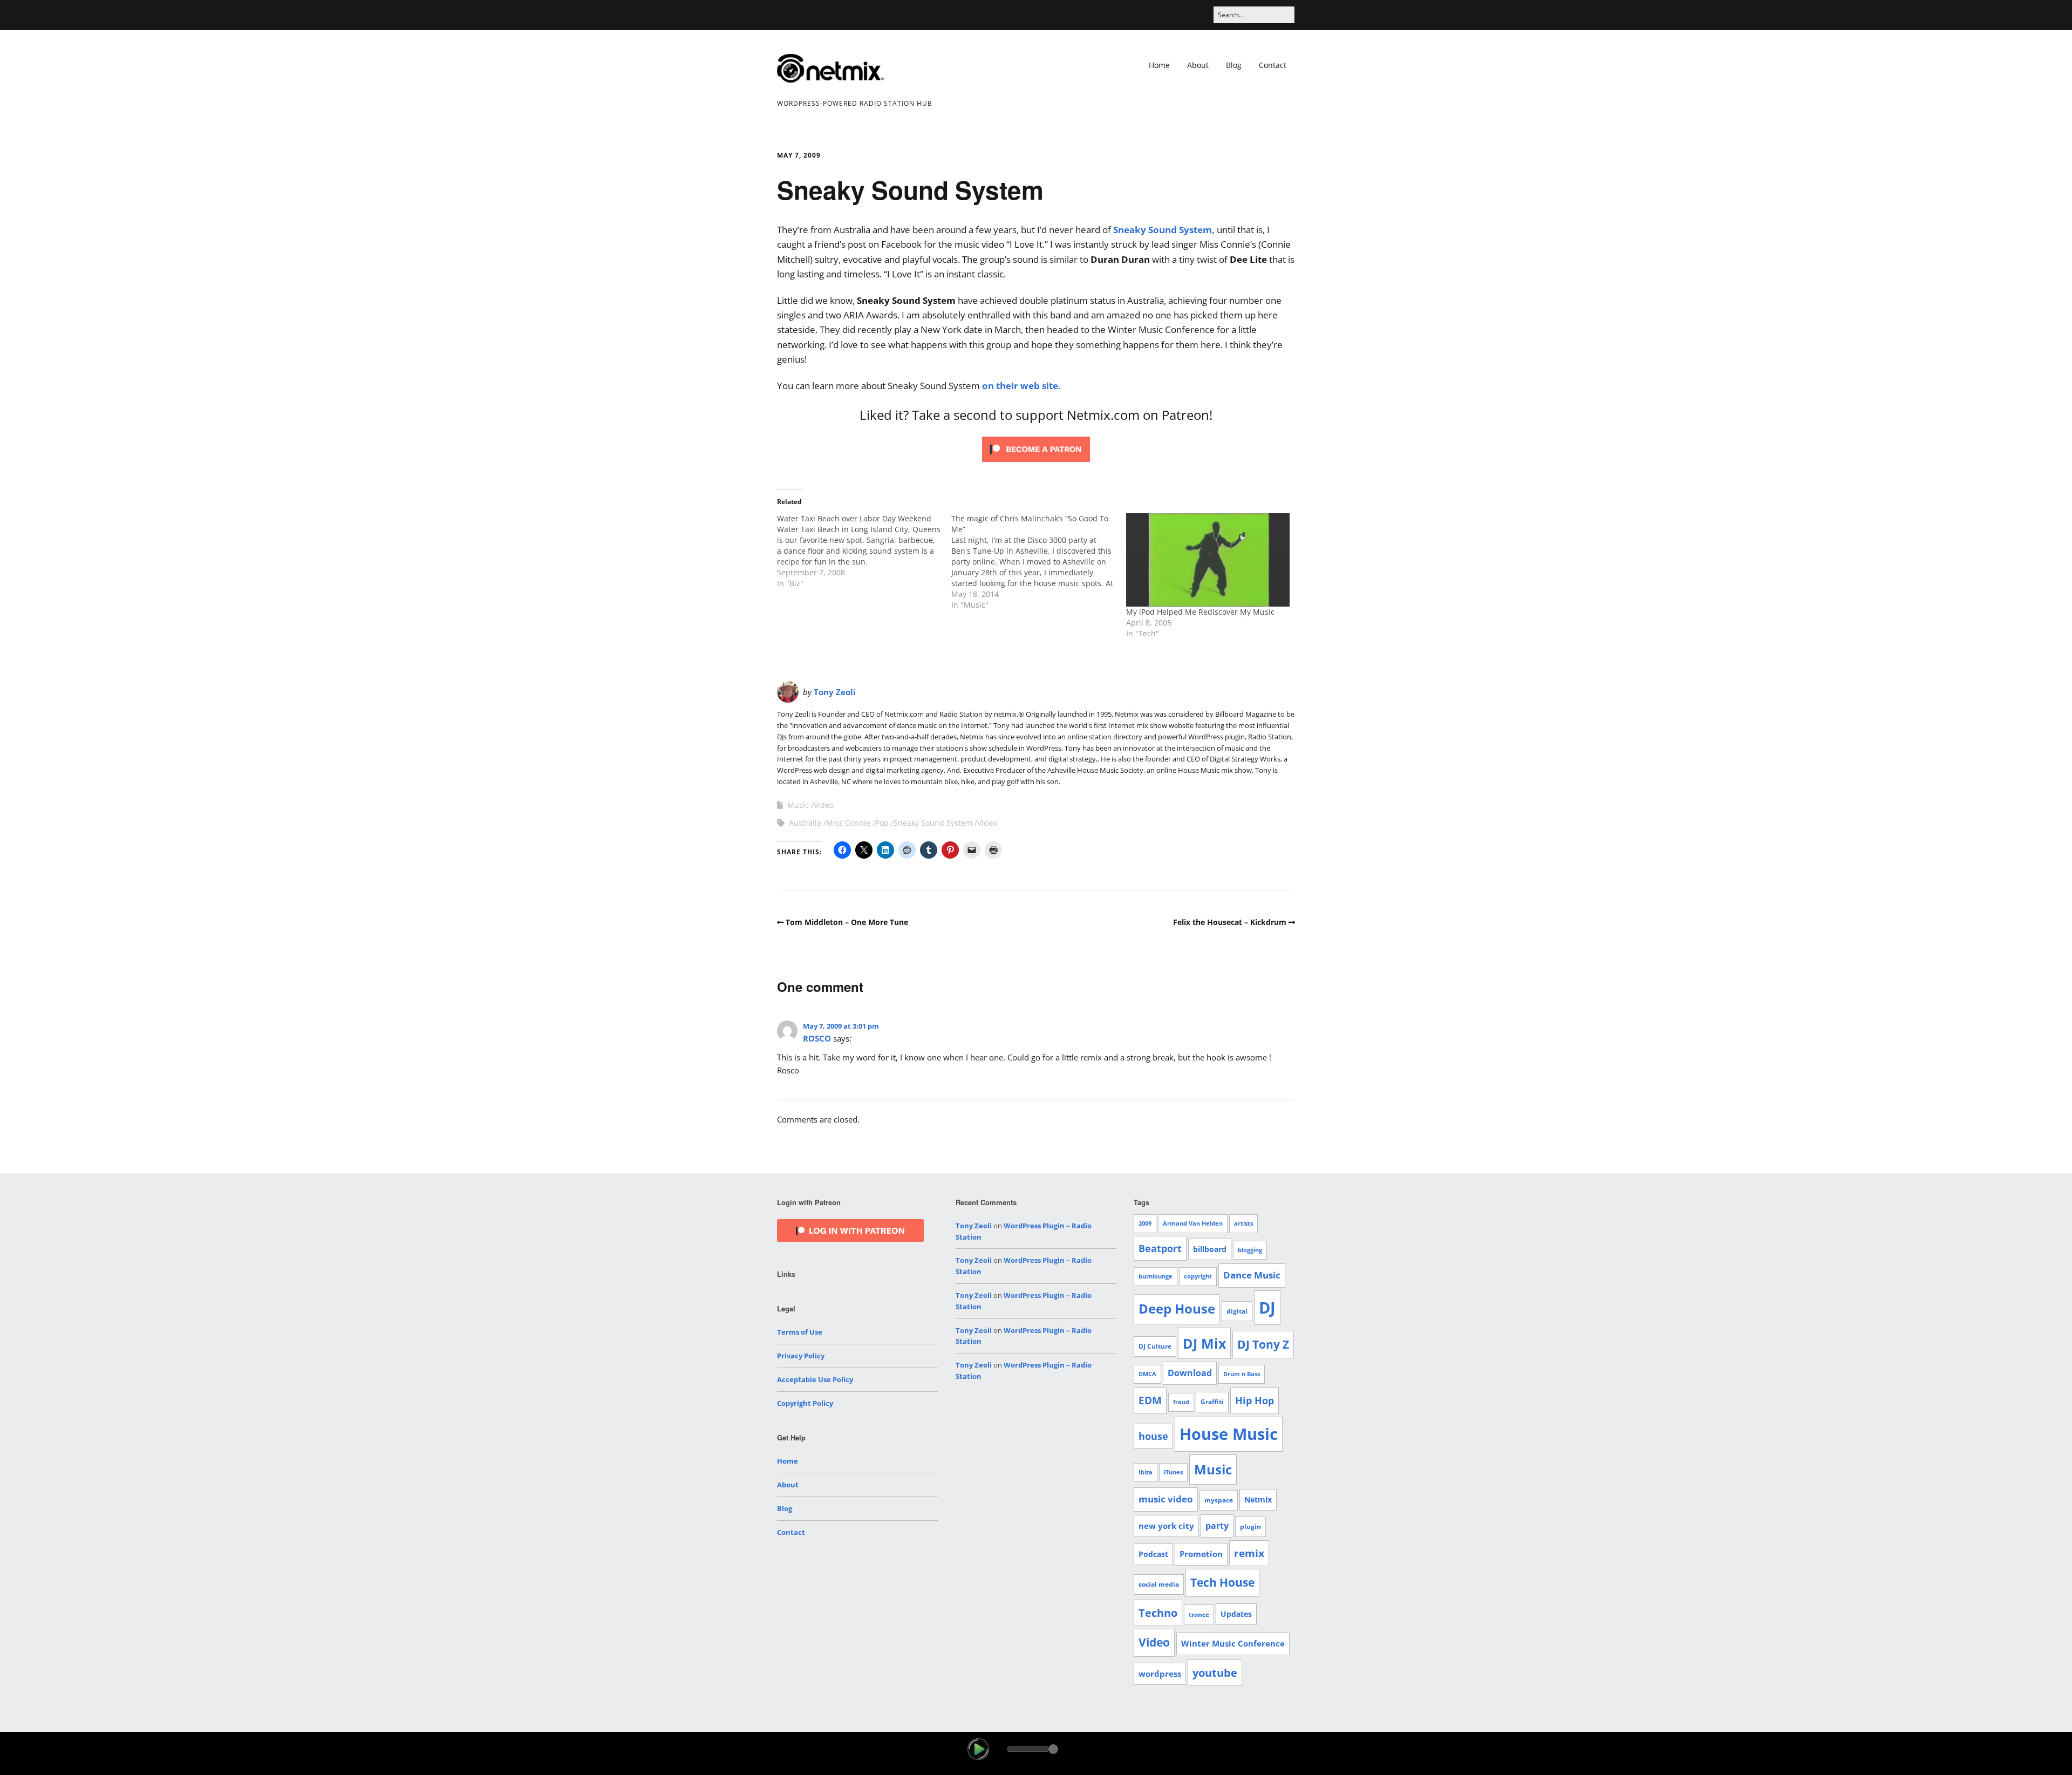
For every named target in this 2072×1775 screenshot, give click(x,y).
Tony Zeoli (835, 692)
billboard (1210, 1249)
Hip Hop (1255, 1400)
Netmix (1258, 1499)
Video (824, 805)
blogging (1250, 1250)
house (1153, 1436)
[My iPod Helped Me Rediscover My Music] (1208, 560)
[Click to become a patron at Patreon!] (1036, 464)
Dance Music (1252, 1275)
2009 (1145, 1223)
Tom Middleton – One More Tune (847, 922)
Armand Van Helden (1193, 1223)
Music (798, 805)
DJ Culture (1155, 1346)
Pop (882, 823)
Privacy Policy (801, 1356)
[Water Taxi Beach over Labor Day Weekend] (864, 551)
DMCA (1147, 1374)
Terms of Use (800, 1332)
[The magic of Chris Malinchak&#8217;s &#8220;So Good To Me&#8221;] (1038, 562)
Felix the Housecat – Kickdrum (1230, 922)
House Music (1229, 1434)
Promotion (1201, 1554)
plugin (1250, 1526)
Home (1159, 65)
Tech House (1222, 1582)
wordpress (1160, 1674)
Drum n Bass (1242, 1374)
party (1217, 1526)
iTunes (1173, 1472)
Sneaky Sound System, (1164, 230)
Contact (1273, 65)
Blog (1234, 65)
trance (1199, 1614)
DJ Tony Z (1263, 1344)
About (1198, 65)
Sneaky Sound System (933, 823)
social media (1159, 1584)
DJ (1267, 1307)
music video (1166, 1499)
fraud (1181, 1402)
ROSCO (817, 1038)
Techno (1158, 1613)
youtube (1215, 1673)
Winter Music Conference (1233, 1643)
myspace (1219, 1500)
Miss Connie (848, 823)
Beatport (1160, 1248)
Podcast (1153, 1554)
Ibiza (1146, 1472)
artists (1243, 1223)
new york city (1166, 1526)
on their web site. (1021, 386)
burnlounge (1156, 1276)
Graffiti (1212, 1402)
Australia (805, 823)
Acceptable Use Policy (815, 1379)
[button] (978, 1749)
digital (1237, 1311)
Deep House (1177, 1309)
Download (1190, 1373)
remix (1249, 1553)
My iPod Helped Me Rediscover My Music (1200, 612)
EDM (1150, 1400)
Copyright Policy (805, 1403)
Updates (1236, 1614)
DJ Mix (1204, 1343)
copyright (1198, 1276)
